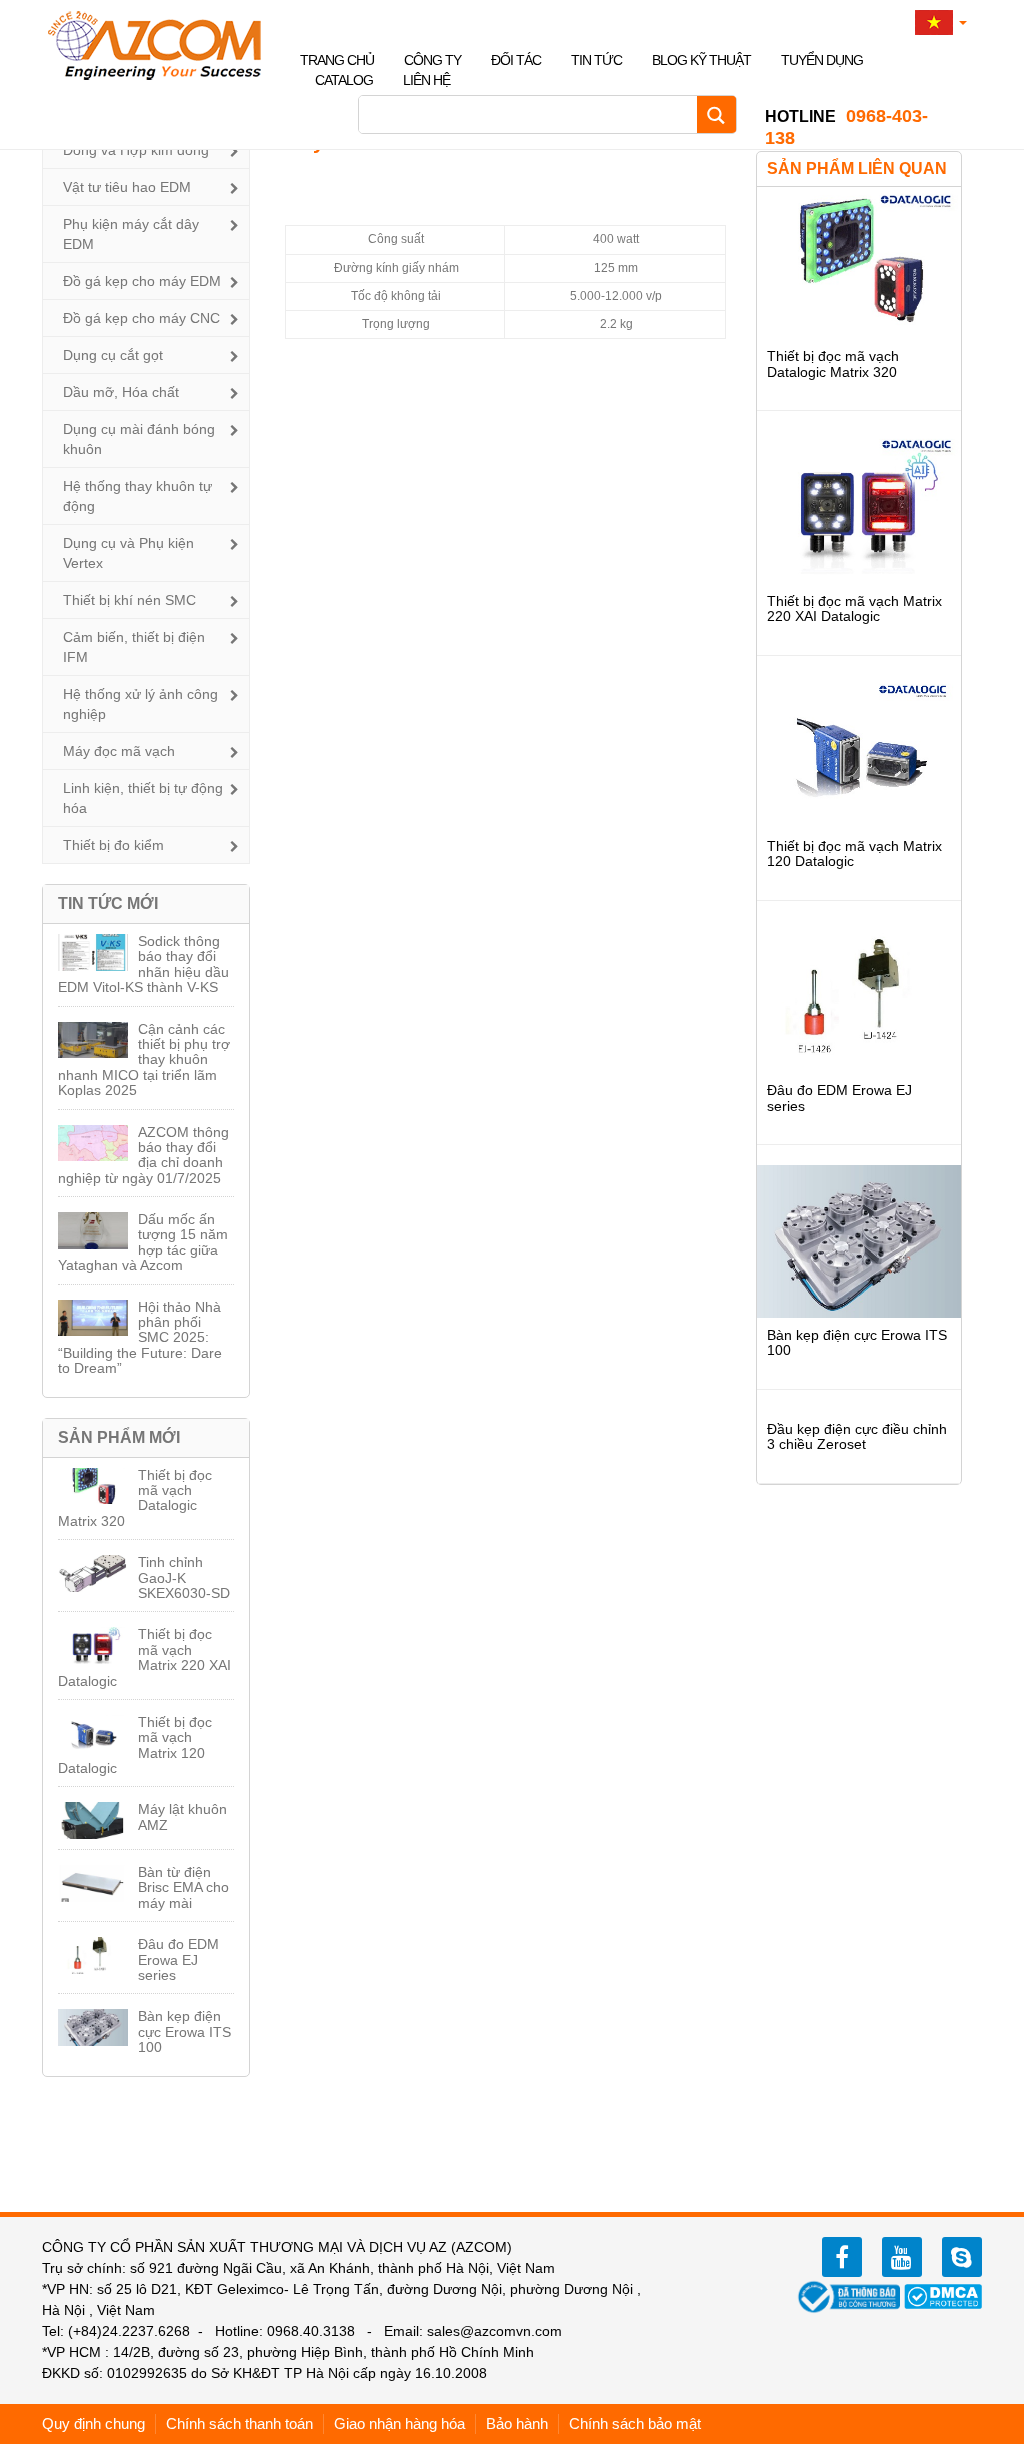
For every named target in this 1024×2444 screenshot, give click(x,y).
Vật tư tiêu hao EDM (127, 187)
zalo (962, 2257)
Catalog (344, 80)
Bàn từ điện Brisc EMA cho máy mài (183, 1887)
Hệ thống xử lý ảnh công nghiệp (140, 704)
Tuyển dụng (822, 60)
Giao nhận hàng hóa (399, 2423)
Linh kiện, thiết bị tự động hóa (143, 798)
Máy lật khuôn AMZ (182, 1816)
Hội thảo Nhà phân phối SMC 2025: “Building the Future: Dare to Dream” (140, 1338)
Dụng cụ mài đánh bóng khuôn (139, 439)
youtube (902, 2257)
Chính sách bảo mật (635, 2423)
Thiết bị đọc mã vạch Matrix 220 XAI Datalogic (144, 1657)
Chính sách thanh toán (239, 2423)
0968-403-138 (846, 127)
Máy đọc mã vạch (119, 751)
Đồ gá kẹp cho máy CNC (141, 318)
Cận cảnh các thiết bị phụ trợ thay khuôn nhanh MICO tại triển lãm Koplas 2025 (144, 1060)
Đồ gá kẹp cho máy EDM (142, 281)
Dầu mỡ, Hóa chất (121, 392)
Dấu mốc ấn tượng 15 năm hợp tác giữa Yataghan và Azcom (143, 1242)
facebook (842, 2257)
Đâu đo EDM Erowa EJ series (178, 1959)
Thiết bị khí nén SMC (129, 600)
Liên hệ (426, 80)
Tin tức (596, 60)
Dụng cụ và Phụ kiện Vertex (128, 553)
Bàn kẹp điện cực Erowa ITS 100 (184, 2031)
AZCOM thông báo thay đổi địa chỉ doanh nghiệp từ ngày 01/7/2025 (143, 1155)
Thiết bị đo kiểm (113, 845)
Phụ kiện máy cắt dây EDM (131, 234)
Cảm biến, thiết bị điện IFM (134, 647)
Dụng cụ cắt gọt (113, 355)
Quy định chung (93, 2423)
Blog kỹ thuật (701, 60)
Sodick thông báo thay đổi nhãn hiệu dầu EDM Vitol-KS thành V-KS (143, 964)
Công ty (432, 60)
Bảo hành (517, 2423)
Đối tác (516, 60)
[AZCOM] (167, 45)
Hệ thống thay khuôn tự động (137, 496)
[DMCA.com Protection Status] (943, 2295)
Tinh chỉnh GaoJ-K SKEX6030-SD (184, 1577)
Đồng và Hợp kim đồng (136, 150)
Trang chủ (337, 60)
